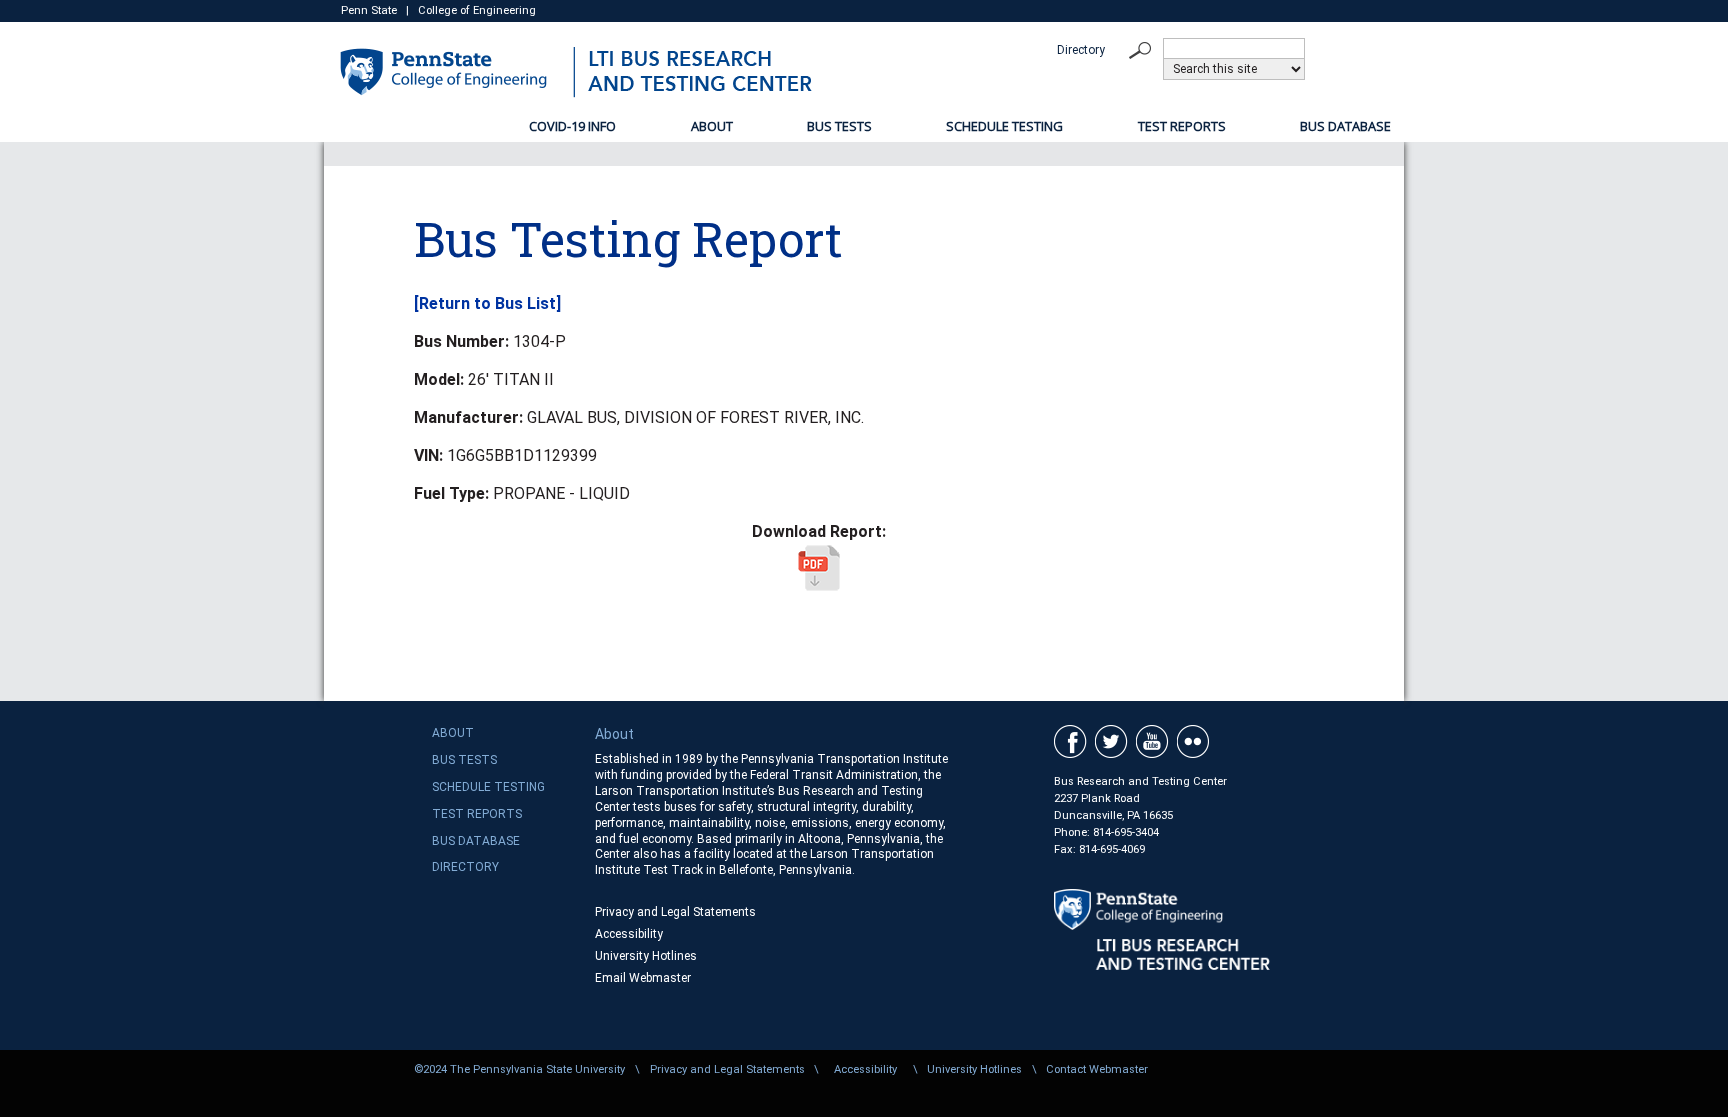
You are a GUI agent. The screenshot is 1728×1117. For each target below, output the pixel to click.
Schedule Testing (1004, 126)
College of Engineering (477, 10)
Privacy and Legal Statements (675, 912)
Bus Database (1345, 126)
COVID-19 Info (572, 126)
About (712, 126)
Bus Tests (839, 126)
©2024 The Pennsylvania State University (519, 1069)
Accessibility (629, 934)
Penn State (369, 10)
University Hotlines (646, 956)
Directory (1081, 50)
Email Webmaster (643, 978)
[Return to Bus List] (487, 303)
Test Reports (1182, 126)
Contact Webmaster (1097, 1069)
